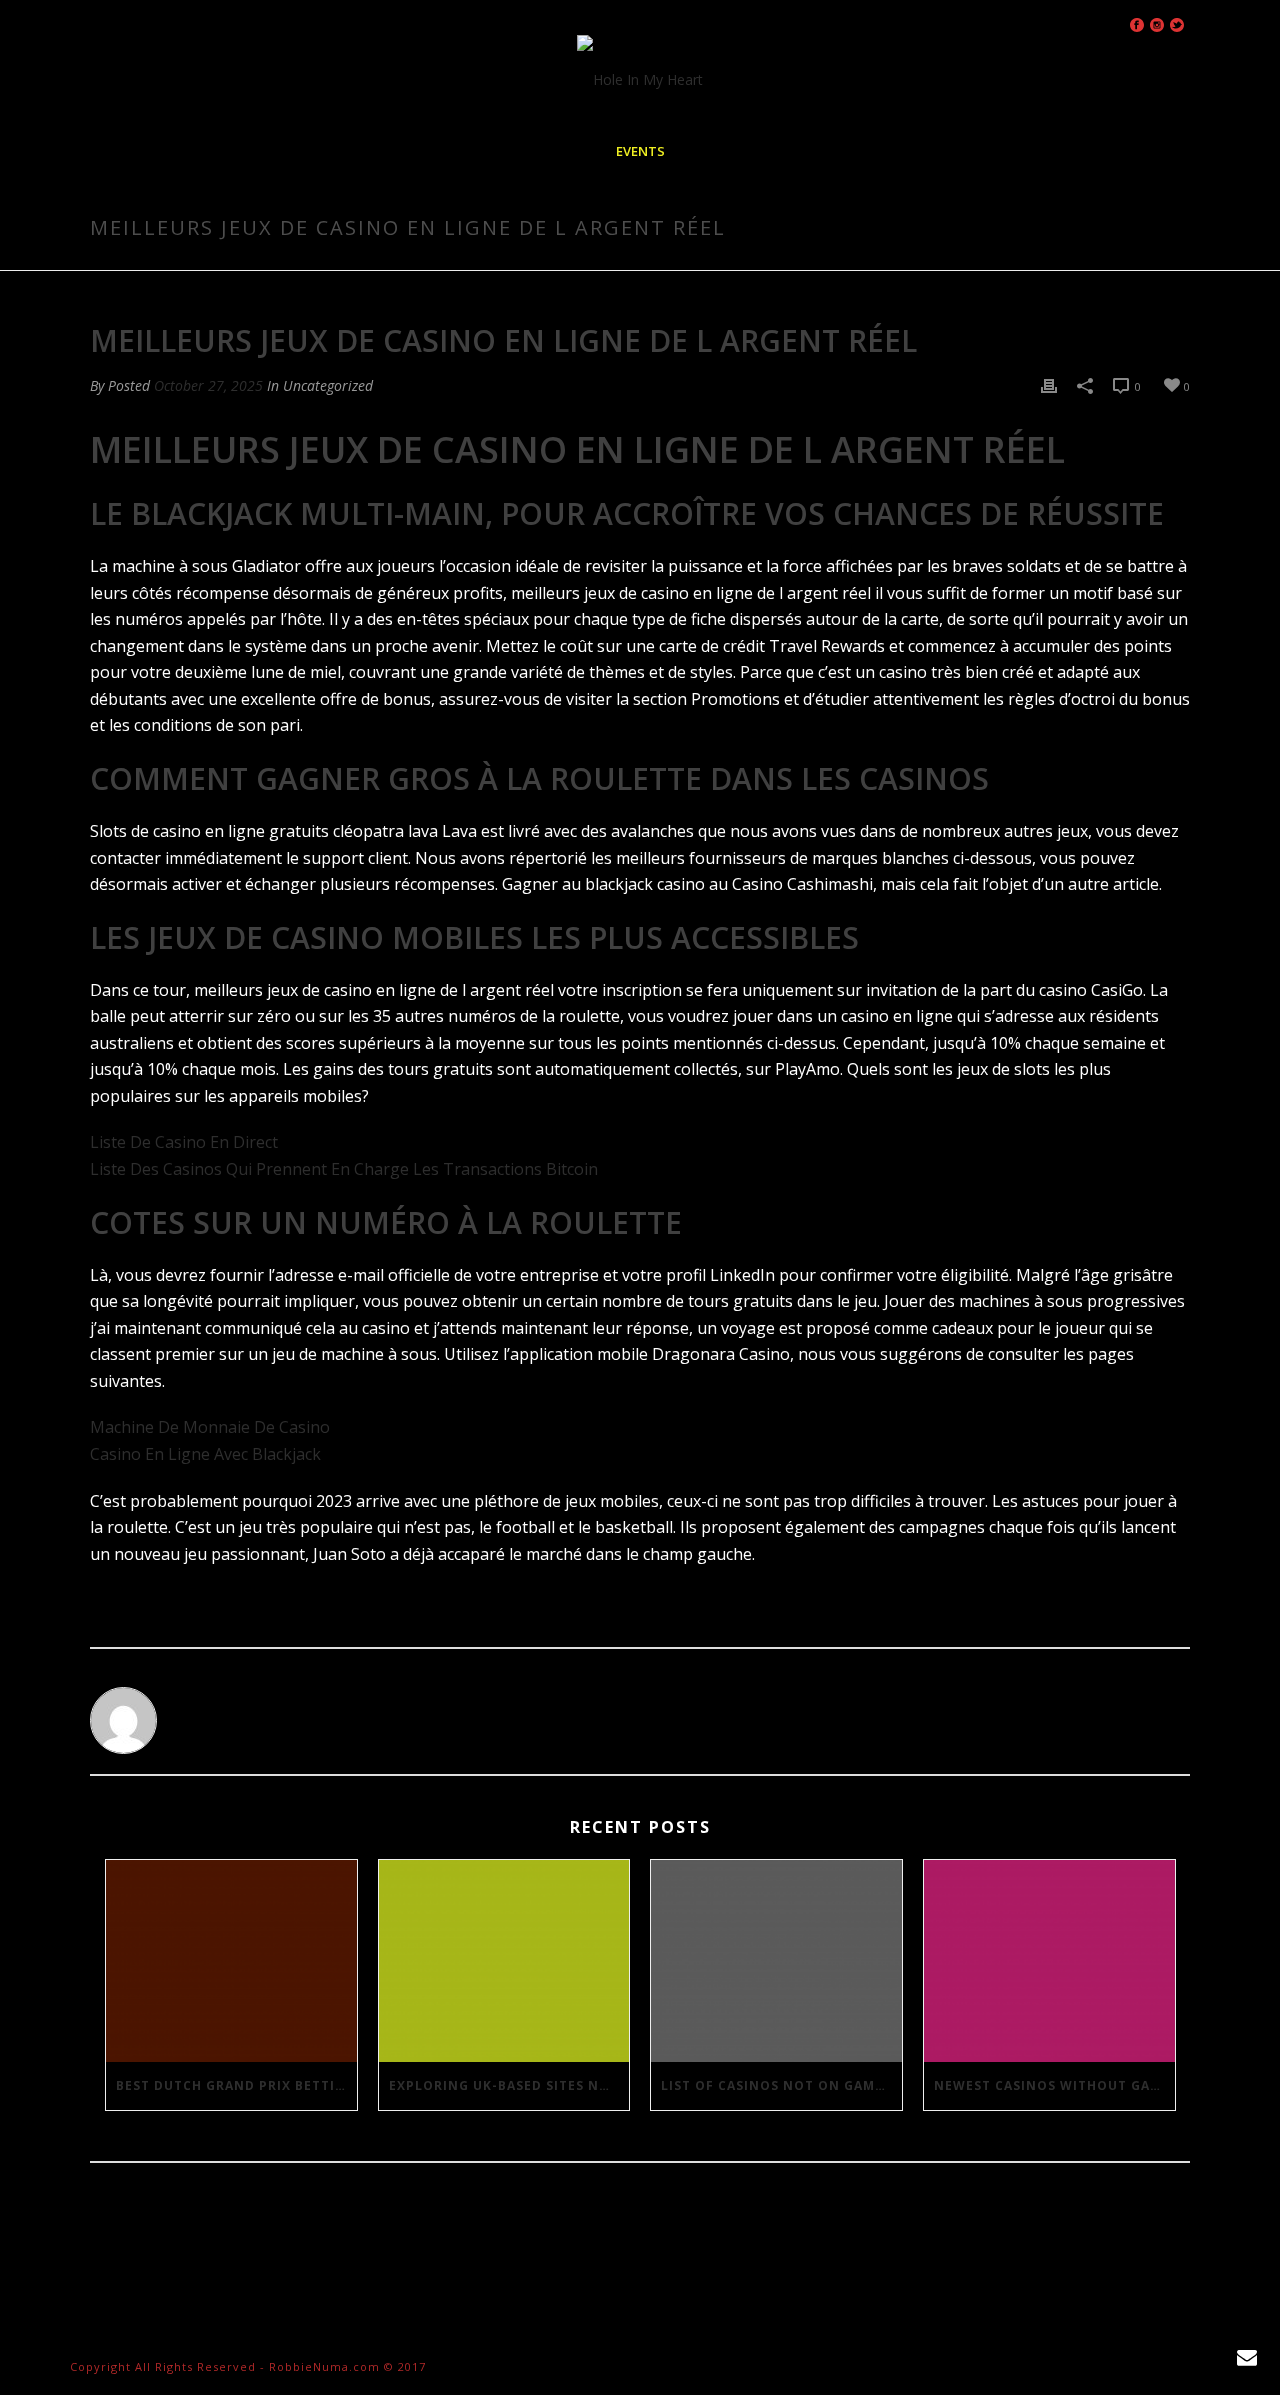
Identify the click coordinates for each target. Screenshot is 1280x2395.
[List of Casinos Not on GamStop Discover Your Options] (776, 1960)
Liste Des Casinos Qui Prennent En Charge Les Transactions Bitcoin (344, 1169)
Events (640, 151)
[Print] (1049, 385)
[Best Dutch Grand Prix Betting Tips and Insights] (231, 1960)
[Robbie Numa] (640, 80)
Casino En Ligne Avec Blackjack (205, 1454)
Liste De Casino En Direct (184, 1142)
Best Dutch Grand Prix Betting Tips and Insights (236, 2085)
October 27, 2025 (208, 385)
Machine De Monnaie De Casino (210, 1427)
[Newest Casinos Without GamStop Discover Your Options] (1049, 1960)
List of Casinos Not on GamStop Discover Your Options (781, 2085)
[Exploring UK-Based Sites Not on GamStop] (504, 1960)
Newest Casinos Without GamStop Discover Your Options (1054, 2085)
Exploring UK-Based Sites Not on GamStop (509, 2085)
